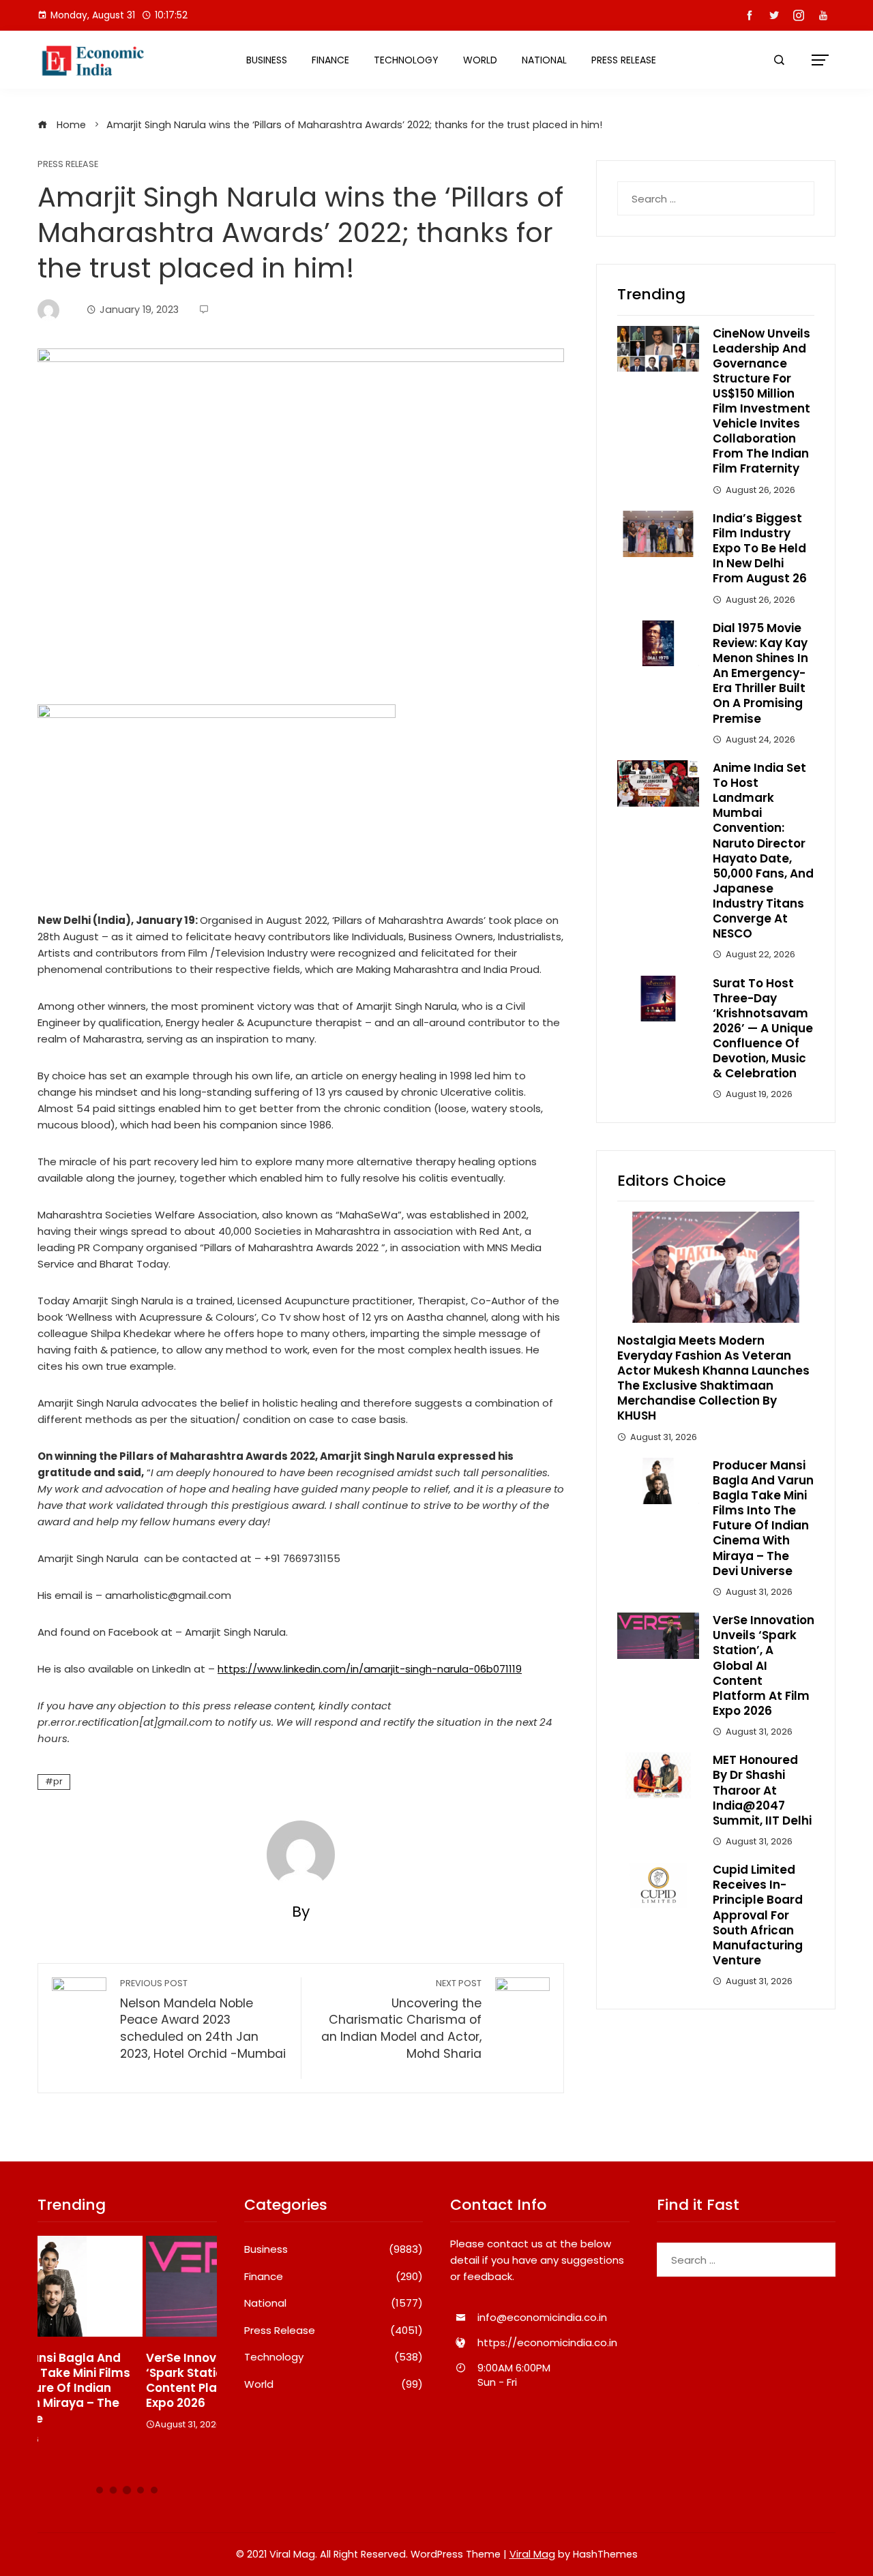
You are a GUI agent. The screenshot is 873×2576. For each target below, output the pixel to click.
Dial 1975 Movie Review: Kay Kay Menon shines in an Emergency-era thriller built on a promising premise (760, 673)
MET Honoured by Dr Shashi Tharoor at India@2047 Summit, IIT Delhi (762, 1790)
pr (58, 1781)
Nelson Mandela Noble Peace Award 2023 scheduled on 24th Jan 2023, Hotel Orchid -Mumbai (203, 2028)
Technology (406, 60)
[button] (100, 2490)
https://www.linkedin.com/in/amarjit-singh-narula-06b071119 (370, 1669)
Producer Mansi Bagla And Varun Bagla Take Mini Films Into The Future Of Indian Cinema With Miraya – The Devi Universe (763, 1518)
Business (267, 60)
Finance (330, 60)
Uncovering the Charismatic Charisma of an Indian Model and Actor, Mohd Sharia (401, 2020)
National (544, 60)
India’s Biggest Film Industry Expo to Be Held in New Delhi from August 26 (760, 548)
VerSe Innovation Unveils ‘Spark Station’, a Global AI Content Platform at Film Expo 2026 (764, 1665)
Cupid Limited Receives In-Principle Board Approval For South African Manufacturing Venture (758, 1915)
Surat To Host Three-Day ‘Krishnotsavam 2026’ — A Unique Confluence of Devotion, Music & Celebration (763, 1029)
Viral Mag (532, 2554)
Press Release (624, 60)
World (480, 60)
